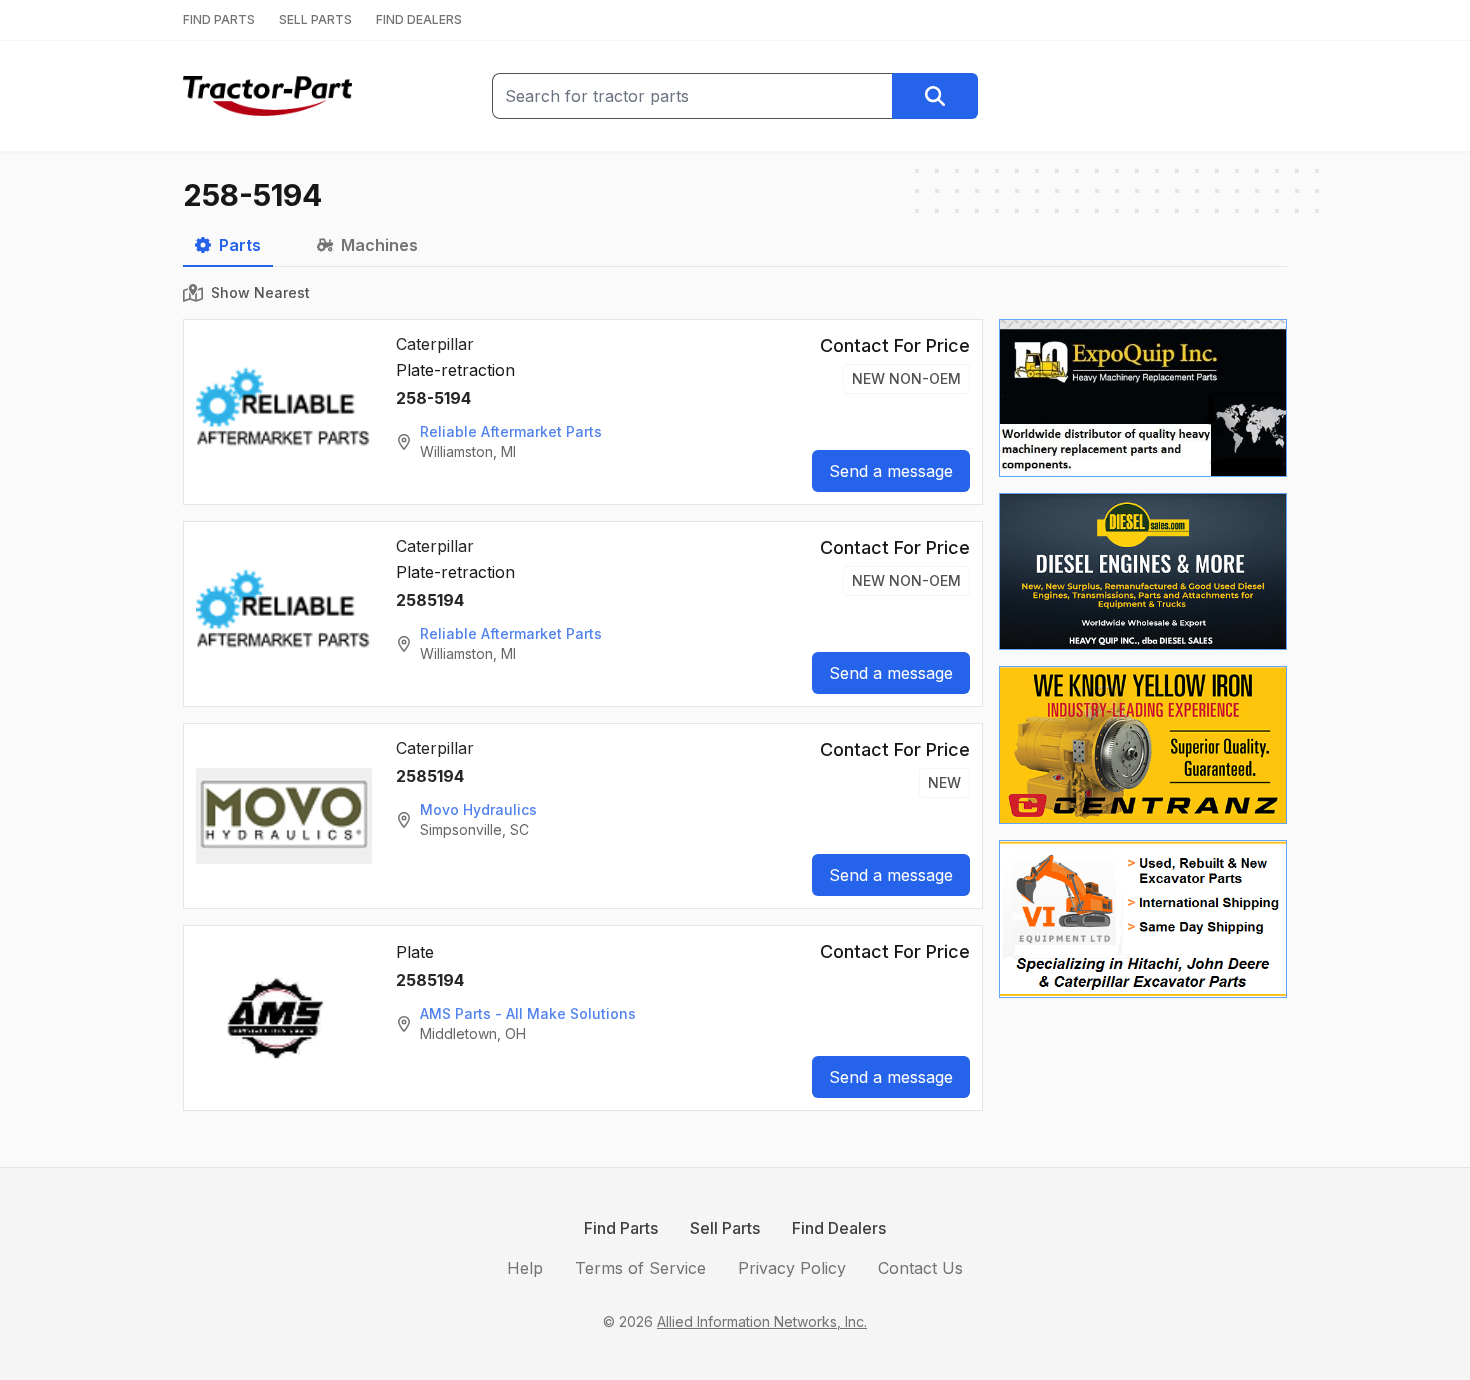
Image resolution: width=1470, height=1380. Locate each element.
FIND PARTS (219, 19)
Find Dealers (839, 1228)
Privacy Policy (792, 1268)
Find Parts (621, 1228)
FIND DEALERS (419, 19)
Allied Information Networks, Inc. (762, 1321)
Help (525, 1268)
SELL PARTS (315, 19)
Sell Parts (725, 1228)
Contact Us (920, 1268)
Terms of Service (640, 1268)
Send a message (891, 471)
